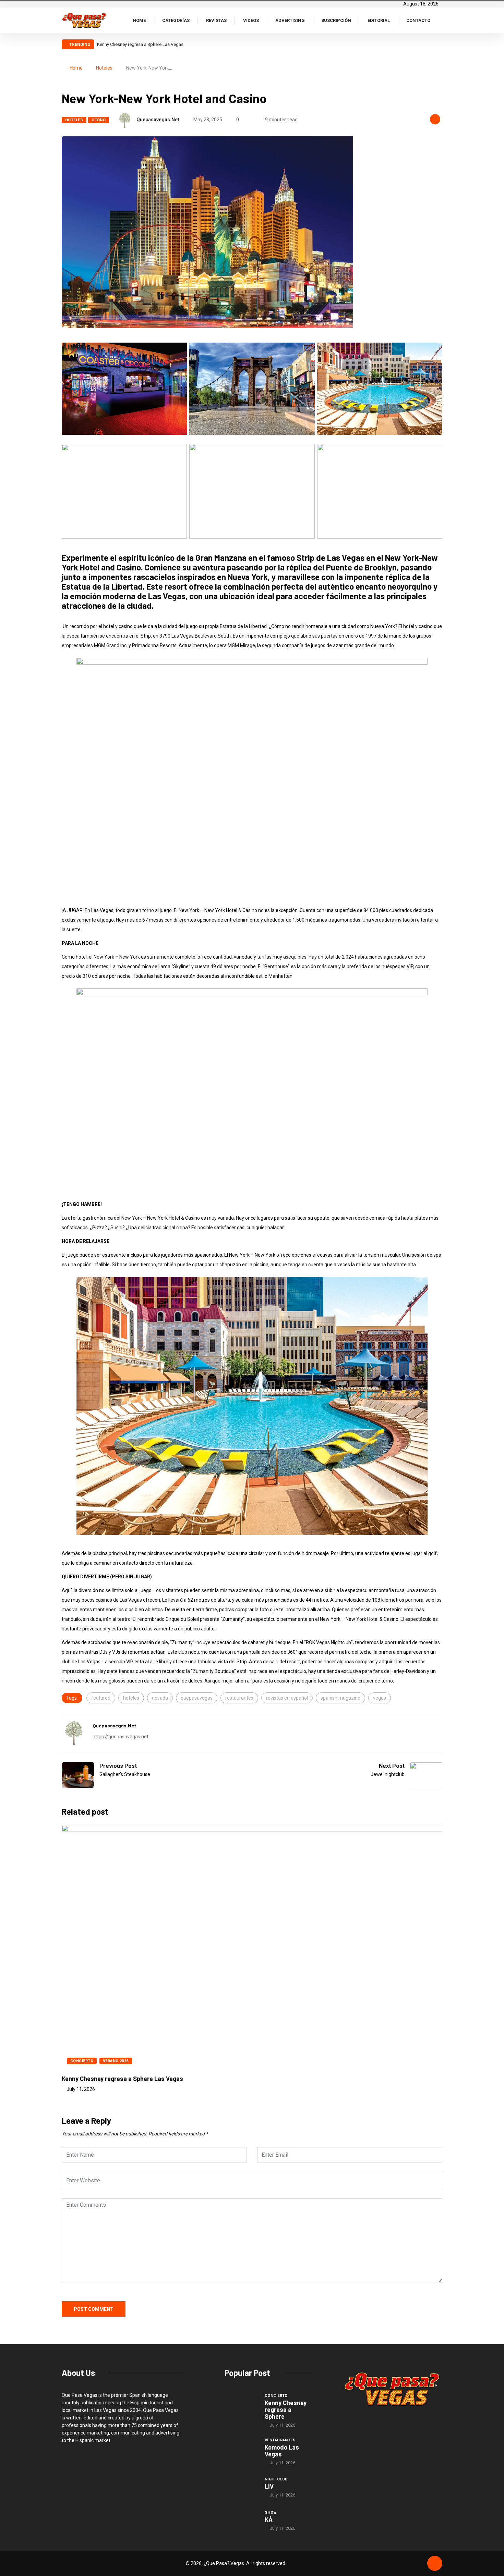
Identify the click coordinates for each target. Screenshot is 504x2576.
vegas (380, 1698)
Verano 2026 (116, 2061)
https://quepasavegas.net (121, 1737)
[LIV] (241, 2487)
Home (139, 20)
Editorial (379, 20)
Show (271, 2512)
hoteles (131, 1698)
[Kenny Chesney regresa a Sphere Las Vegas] (241, 2405)
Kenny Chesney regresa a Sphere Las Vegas (140, 44)
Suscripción (336, 20)
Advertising (290, 20)
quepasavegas (197, 1698)
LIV (269, 2486)
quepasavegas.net (158, 120)
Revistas (216, 20)
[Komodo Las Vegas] (241, 2449)
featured (101, 1698)
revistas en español (287, 1698)
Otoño (99, 120)
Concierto (82, 2061)
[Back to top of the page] (435, 2564)
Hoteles (104, 68)
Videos (251, 20)
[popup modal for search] (440, 20)
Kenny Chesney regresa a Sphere (286, 2409)
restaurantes (239, 1698)
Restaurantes (280, 2440)
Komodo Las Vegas (282, 2451)
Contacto (418, 20)
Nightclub (276, 2479)
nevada (160, 1698)
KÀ (269, 2519)
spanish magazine (340, 1698)
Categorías (176, 20)
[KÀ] (241, 2520)
